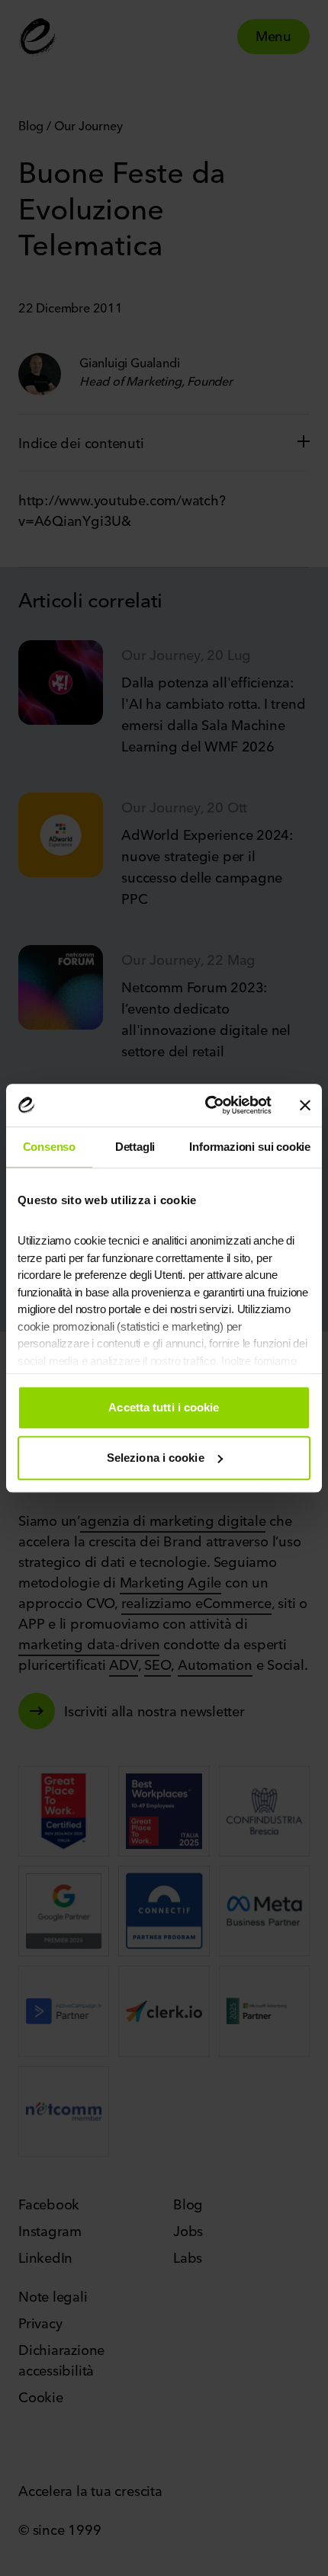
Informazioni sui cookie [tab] (250, 1147)
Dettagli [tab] (135, 1147)
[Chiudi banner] (305, 1105)
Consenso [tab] (50, 1147)
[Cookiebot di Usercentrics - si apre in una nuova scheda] (206, 1105)
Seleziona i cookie (156, 1458)
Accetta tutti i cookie (164, 1407)
